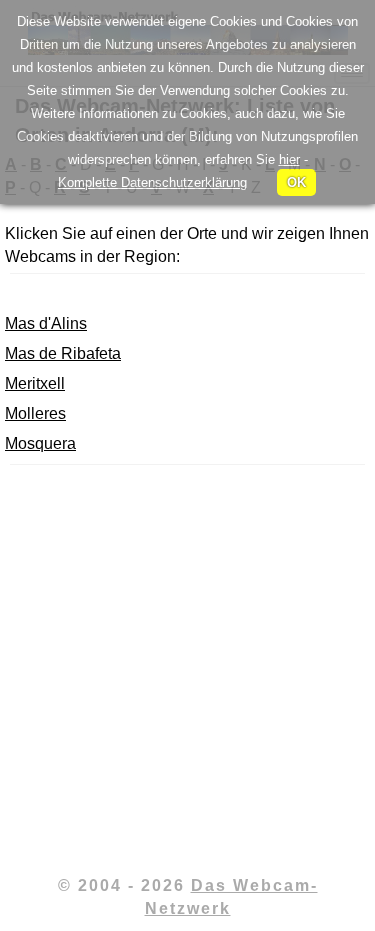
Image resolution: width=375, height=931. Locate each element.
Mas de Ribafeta (63, 353)
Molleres (35, 413)
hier (289, 159)
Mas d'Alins (46, 323)
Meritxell (35, 383)
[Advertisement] (187, 667)
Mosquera (40, 443)
